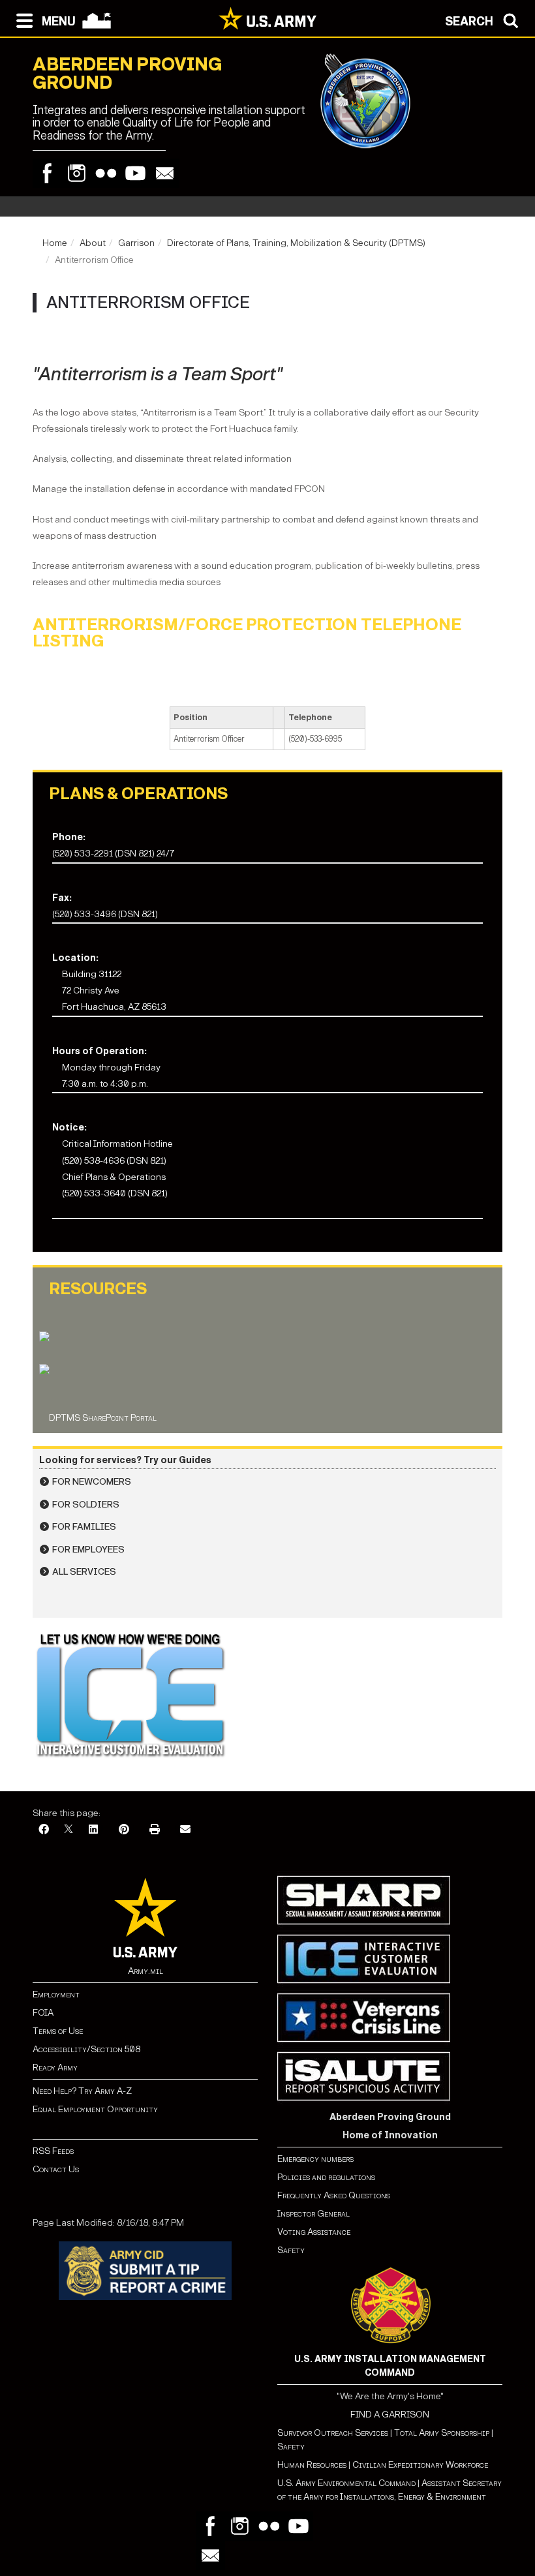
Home (55, 243)
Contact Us (56, 2169)
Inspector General (313, 2214)
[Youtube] (135, 173)
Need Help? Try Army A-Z (82, 2091)
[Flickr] (106, 173)
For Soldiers (86, 1505)
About (93, 243)
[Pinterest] (124, 1830)
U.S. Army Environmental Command (346, 2483)
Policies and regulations (326, 2177)
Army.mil (145, 1971)
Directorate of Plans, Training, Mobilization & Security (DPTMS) (296, 243)
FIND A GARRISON (390, 2415)
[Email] (165, 173)
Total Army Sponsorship (442, 2433)
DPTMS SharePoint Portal (103, 1418)
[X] (69, 1830)
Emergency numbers (315, 2159)
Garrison (136, 243)
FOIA (43, 2013)
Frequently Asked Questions (334, 2195)
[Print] (155, 1830)
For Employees (88, 1550)
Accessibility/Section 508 (86, 2049)
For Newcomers (92, 1482)
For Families (84, 1527)
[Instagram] (77, 173)
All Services (84, 1572)
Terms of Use (58, 2031)
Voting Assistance (314, 2232)
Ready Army (55, 2068)
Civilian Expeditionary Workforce (420, 2465)
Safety (291, 2250)
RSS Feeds (53, 2151)
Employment (56, 1994)
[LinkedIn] (93, 1830)
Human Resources (312, 2465)
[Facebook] (47, 173)
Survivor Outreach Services (333, 2433)
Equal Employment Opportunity (95, 2109)
